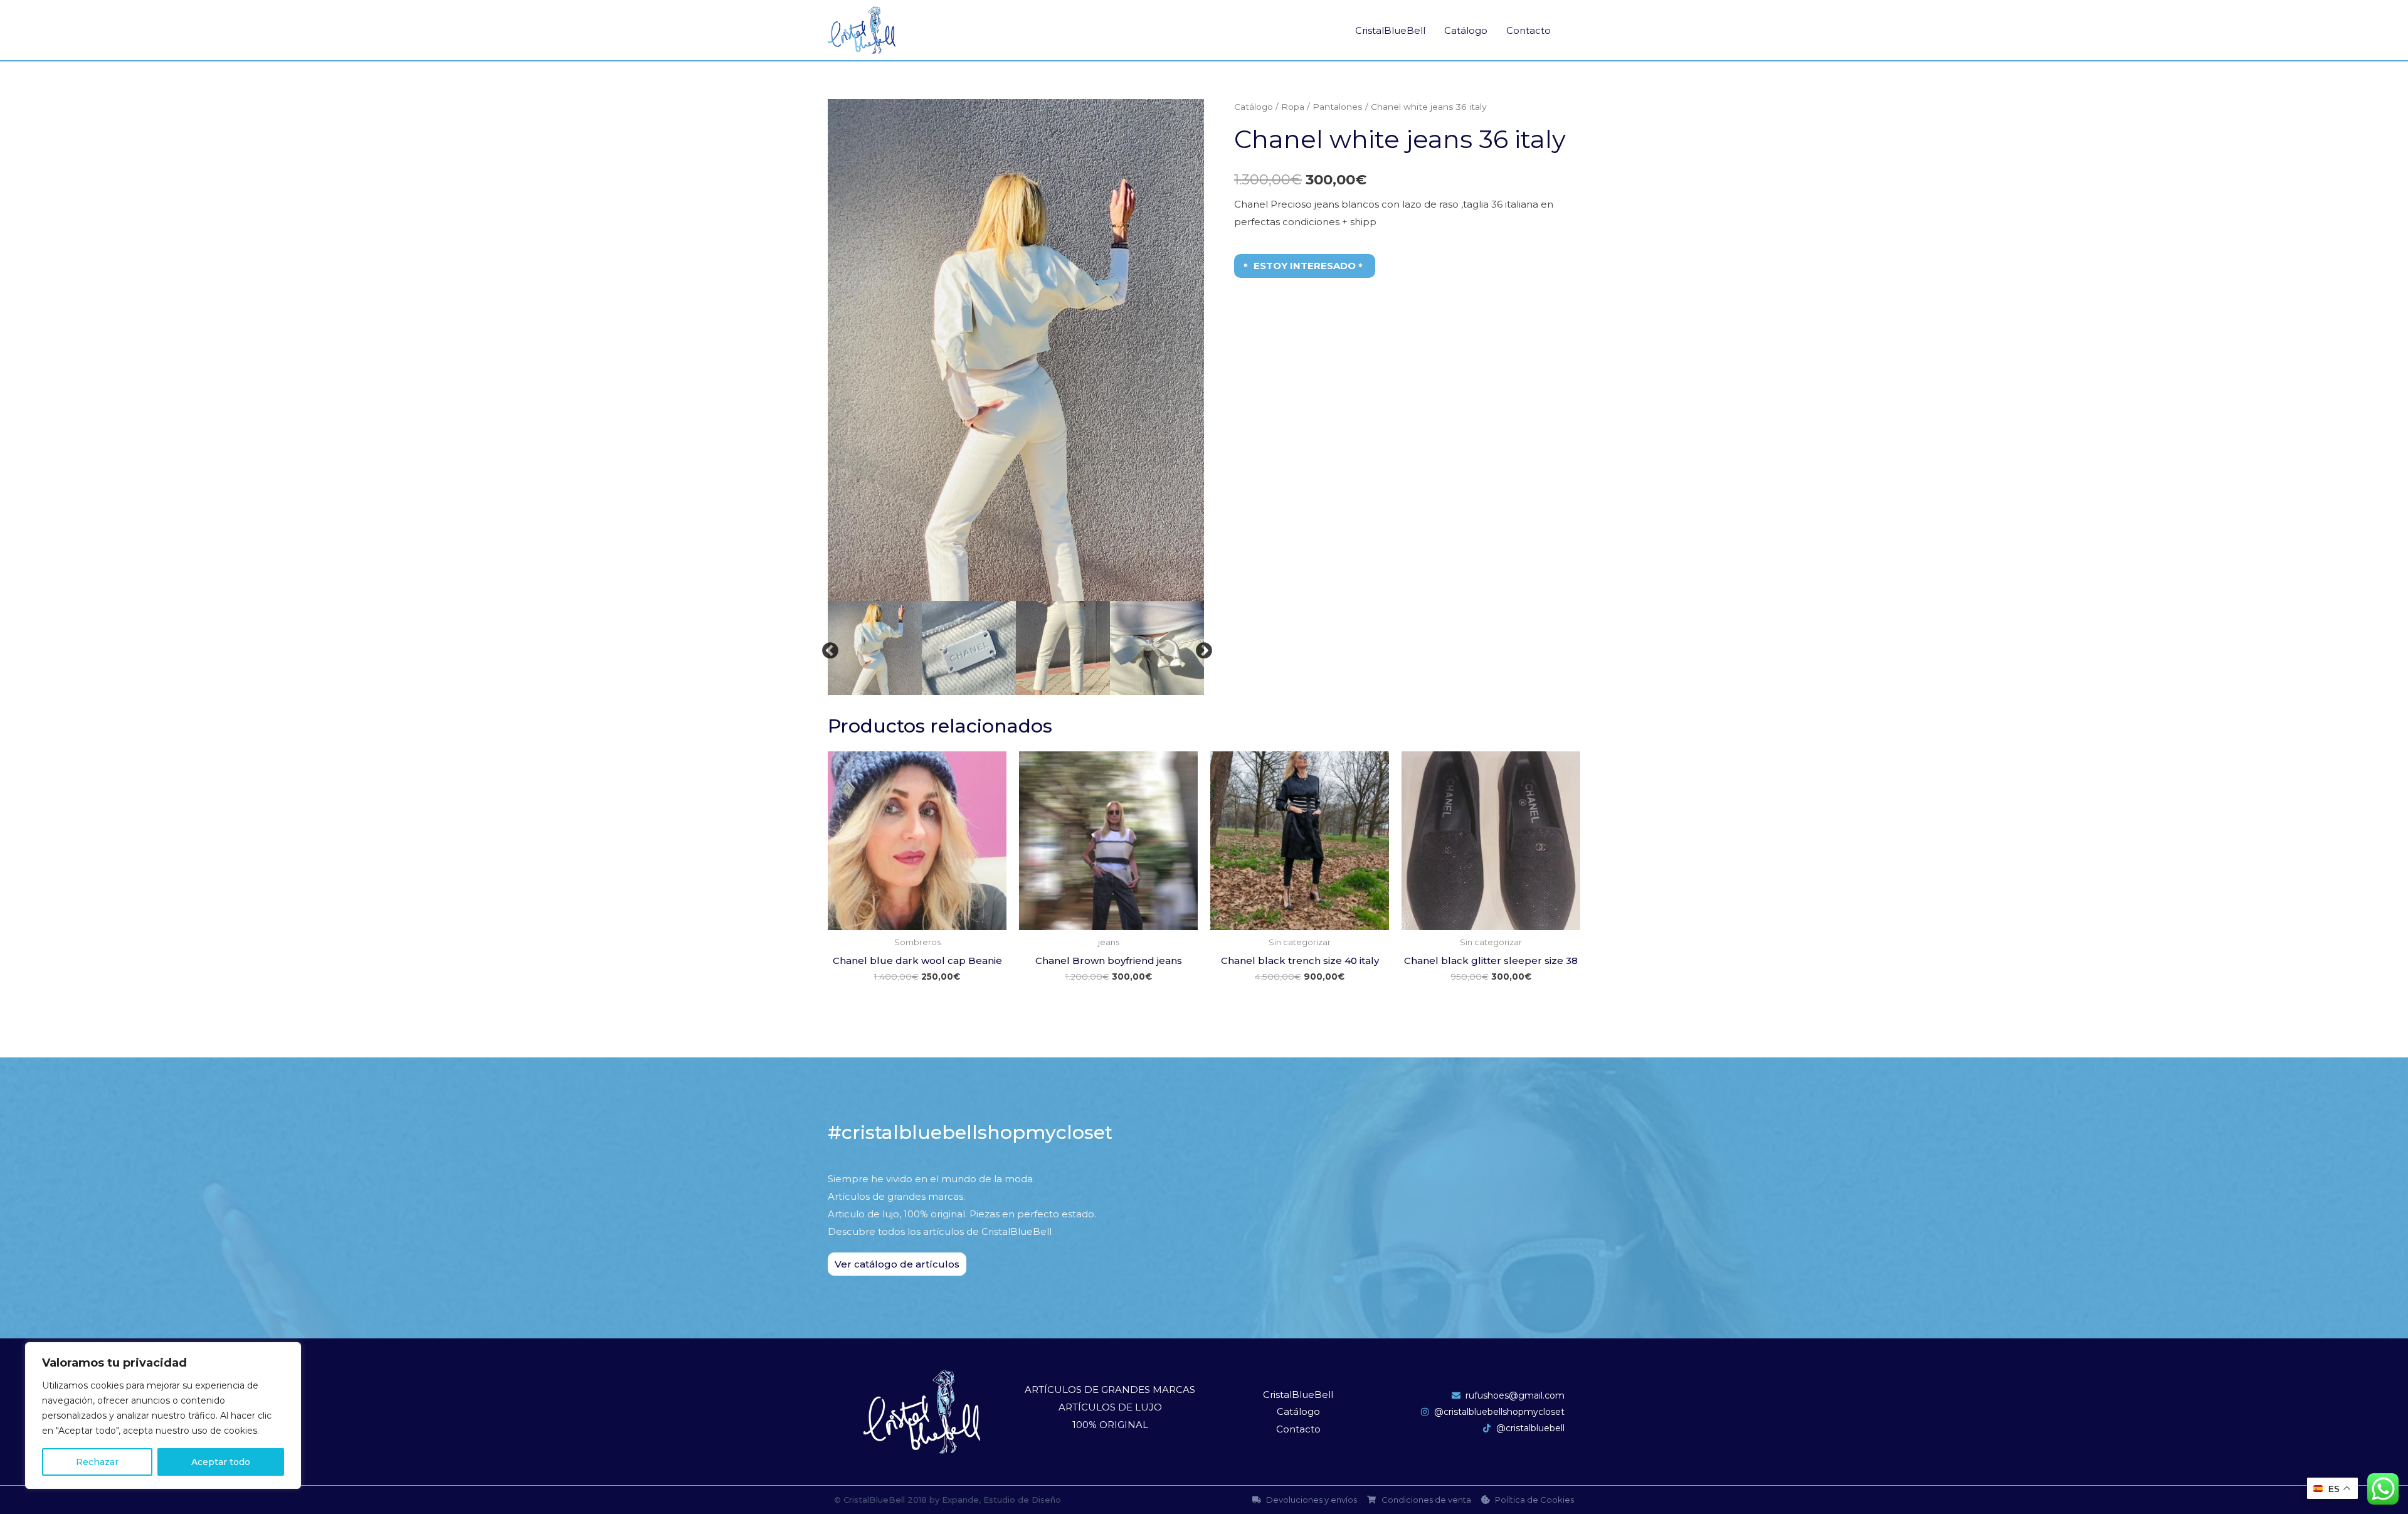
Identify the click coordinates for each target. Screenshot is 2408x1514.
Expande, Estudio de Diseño (1001, 1500)
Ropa (1293, 107)
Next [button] (1201, 648)
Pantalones (1338, 107)
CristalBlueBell (1390, 30)
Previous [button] (827, 648)
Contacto (1529, 30)
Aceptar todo (221, 1462)
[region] (163, 1416)
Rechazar (97, 1462)
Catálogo (1466, 30)
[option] (1016, 350)
